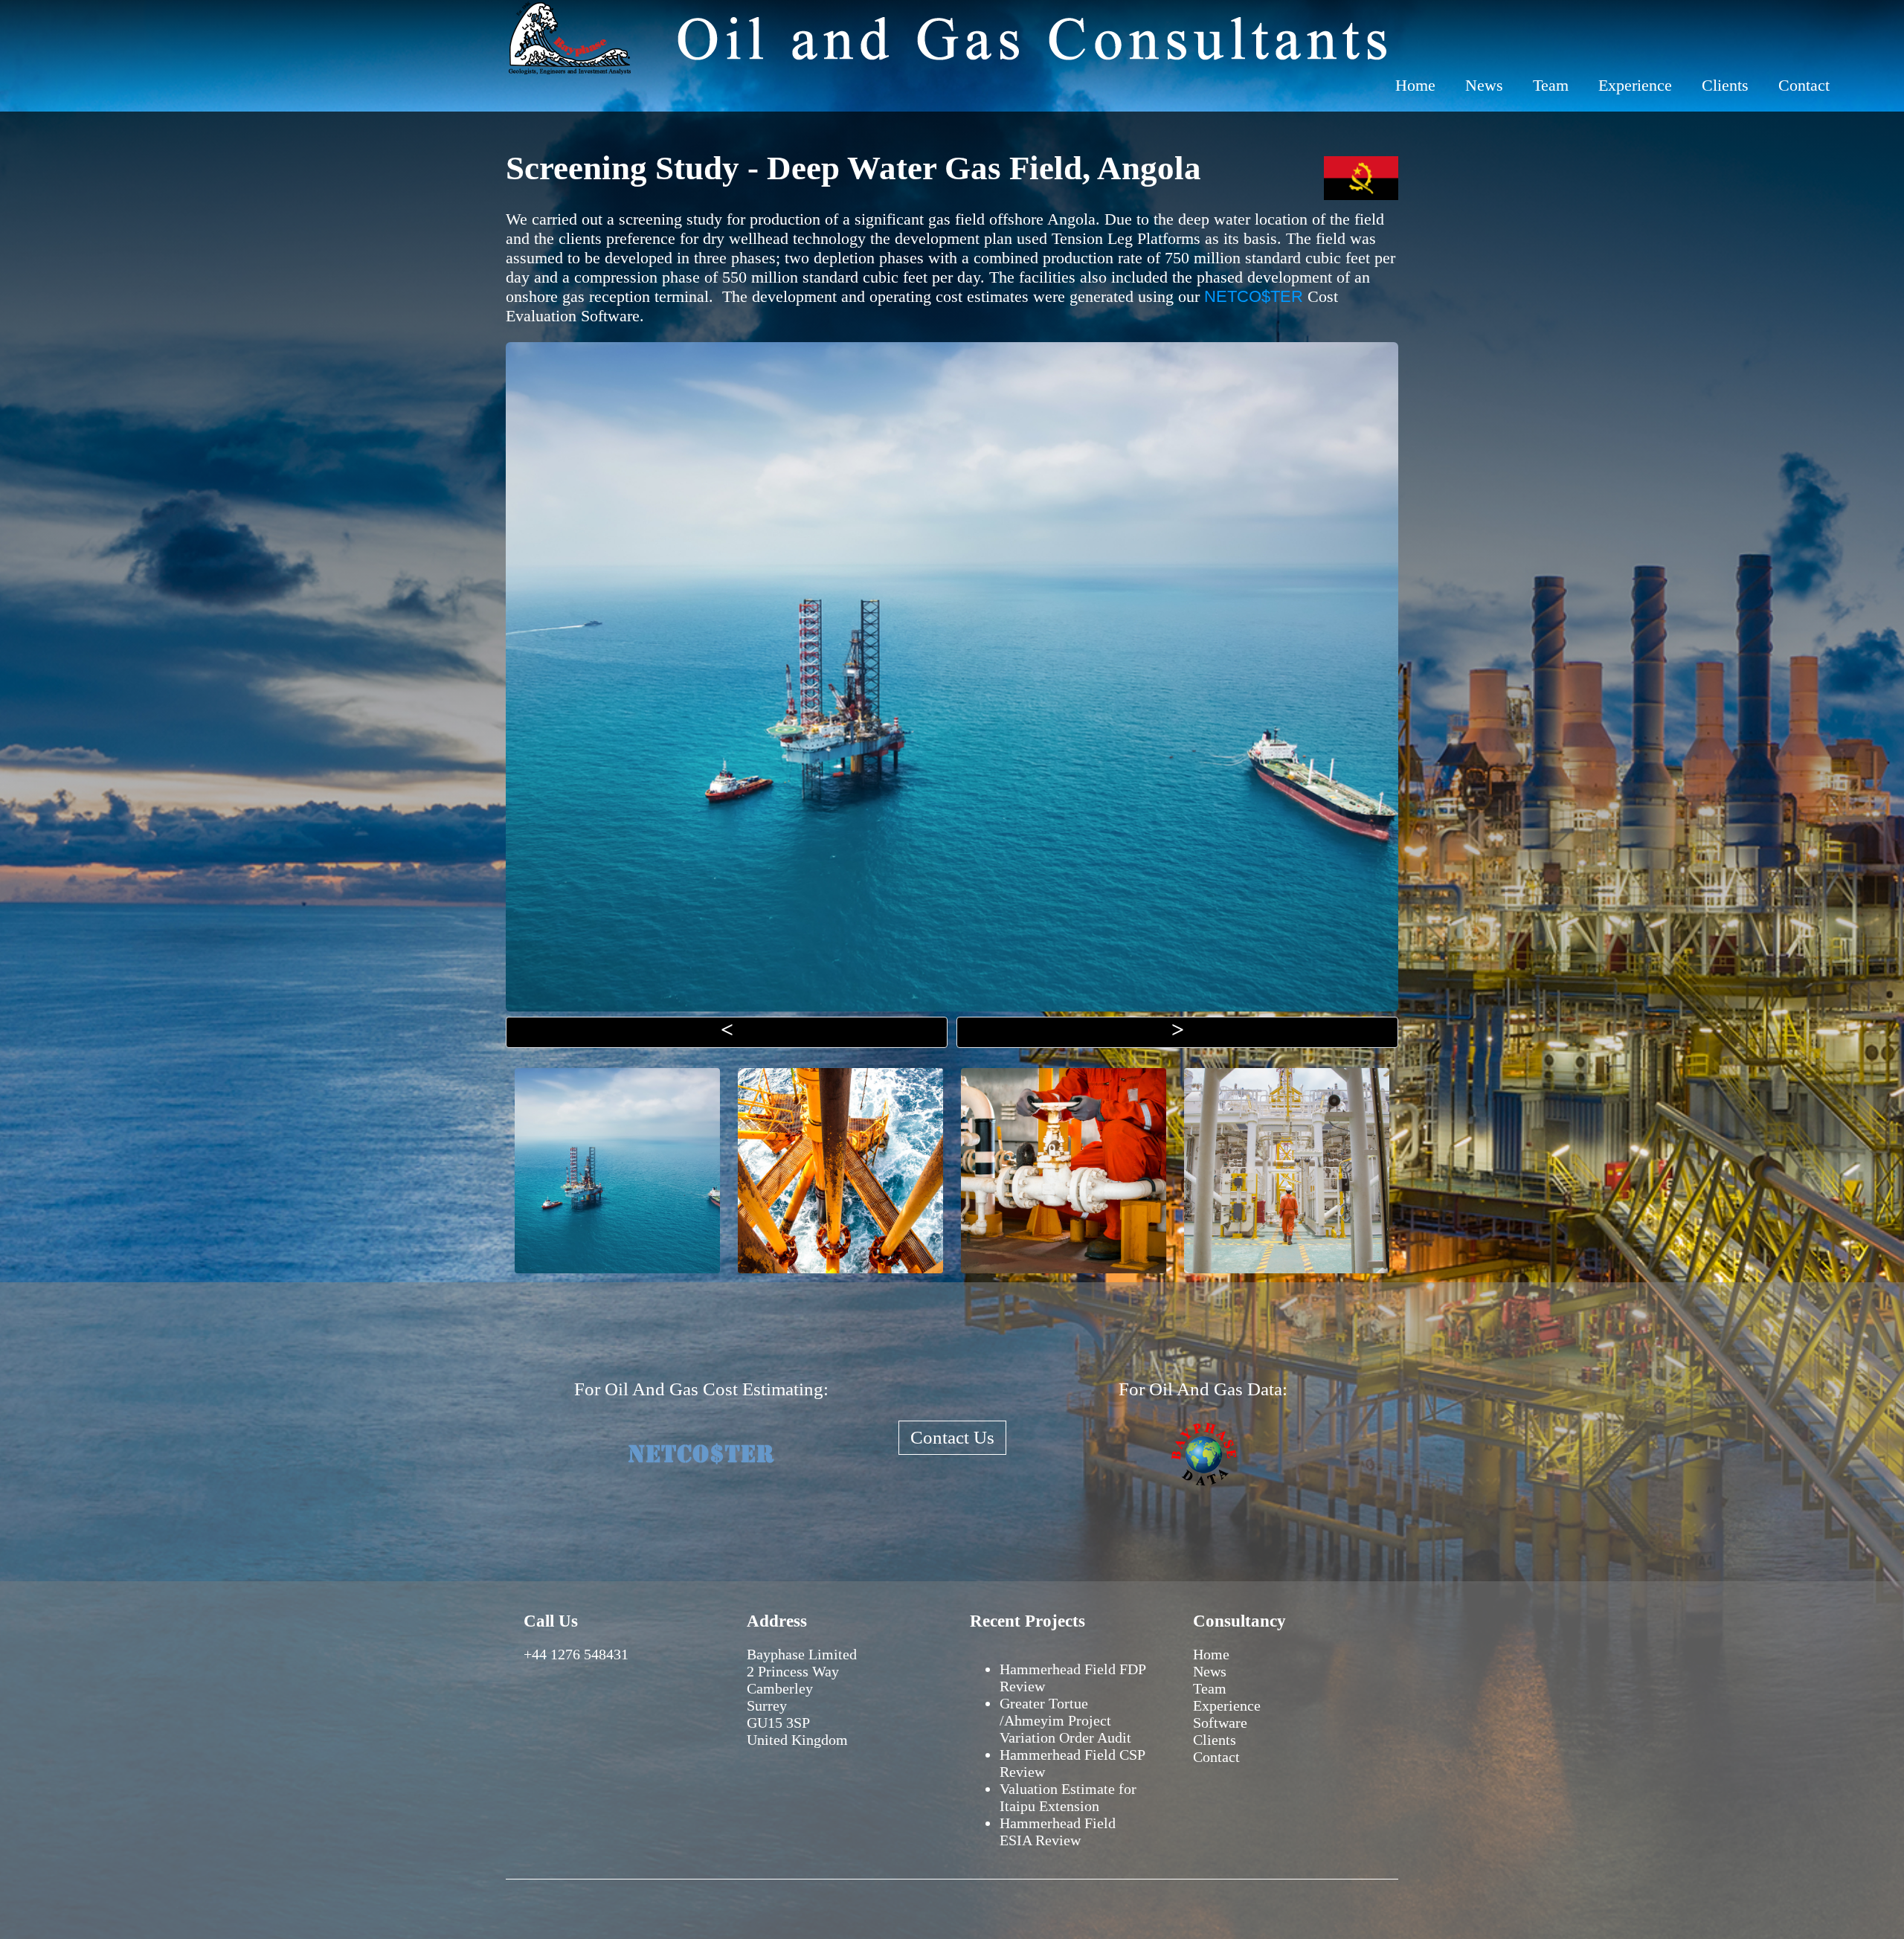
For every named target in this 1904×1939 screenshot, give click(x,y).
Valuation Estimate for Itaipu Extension (1068, 1797)
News (1484, 85)
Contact (1804, 85)
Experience (1635, 85)
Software (1220, 1723)
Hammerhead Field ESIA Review (1058, 1832)
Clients (1725, 85)
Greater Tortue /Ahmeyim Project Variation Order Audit (1065, 1720)
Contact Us (952, 1437)
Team (1551, 85)
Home (1415, 85)
